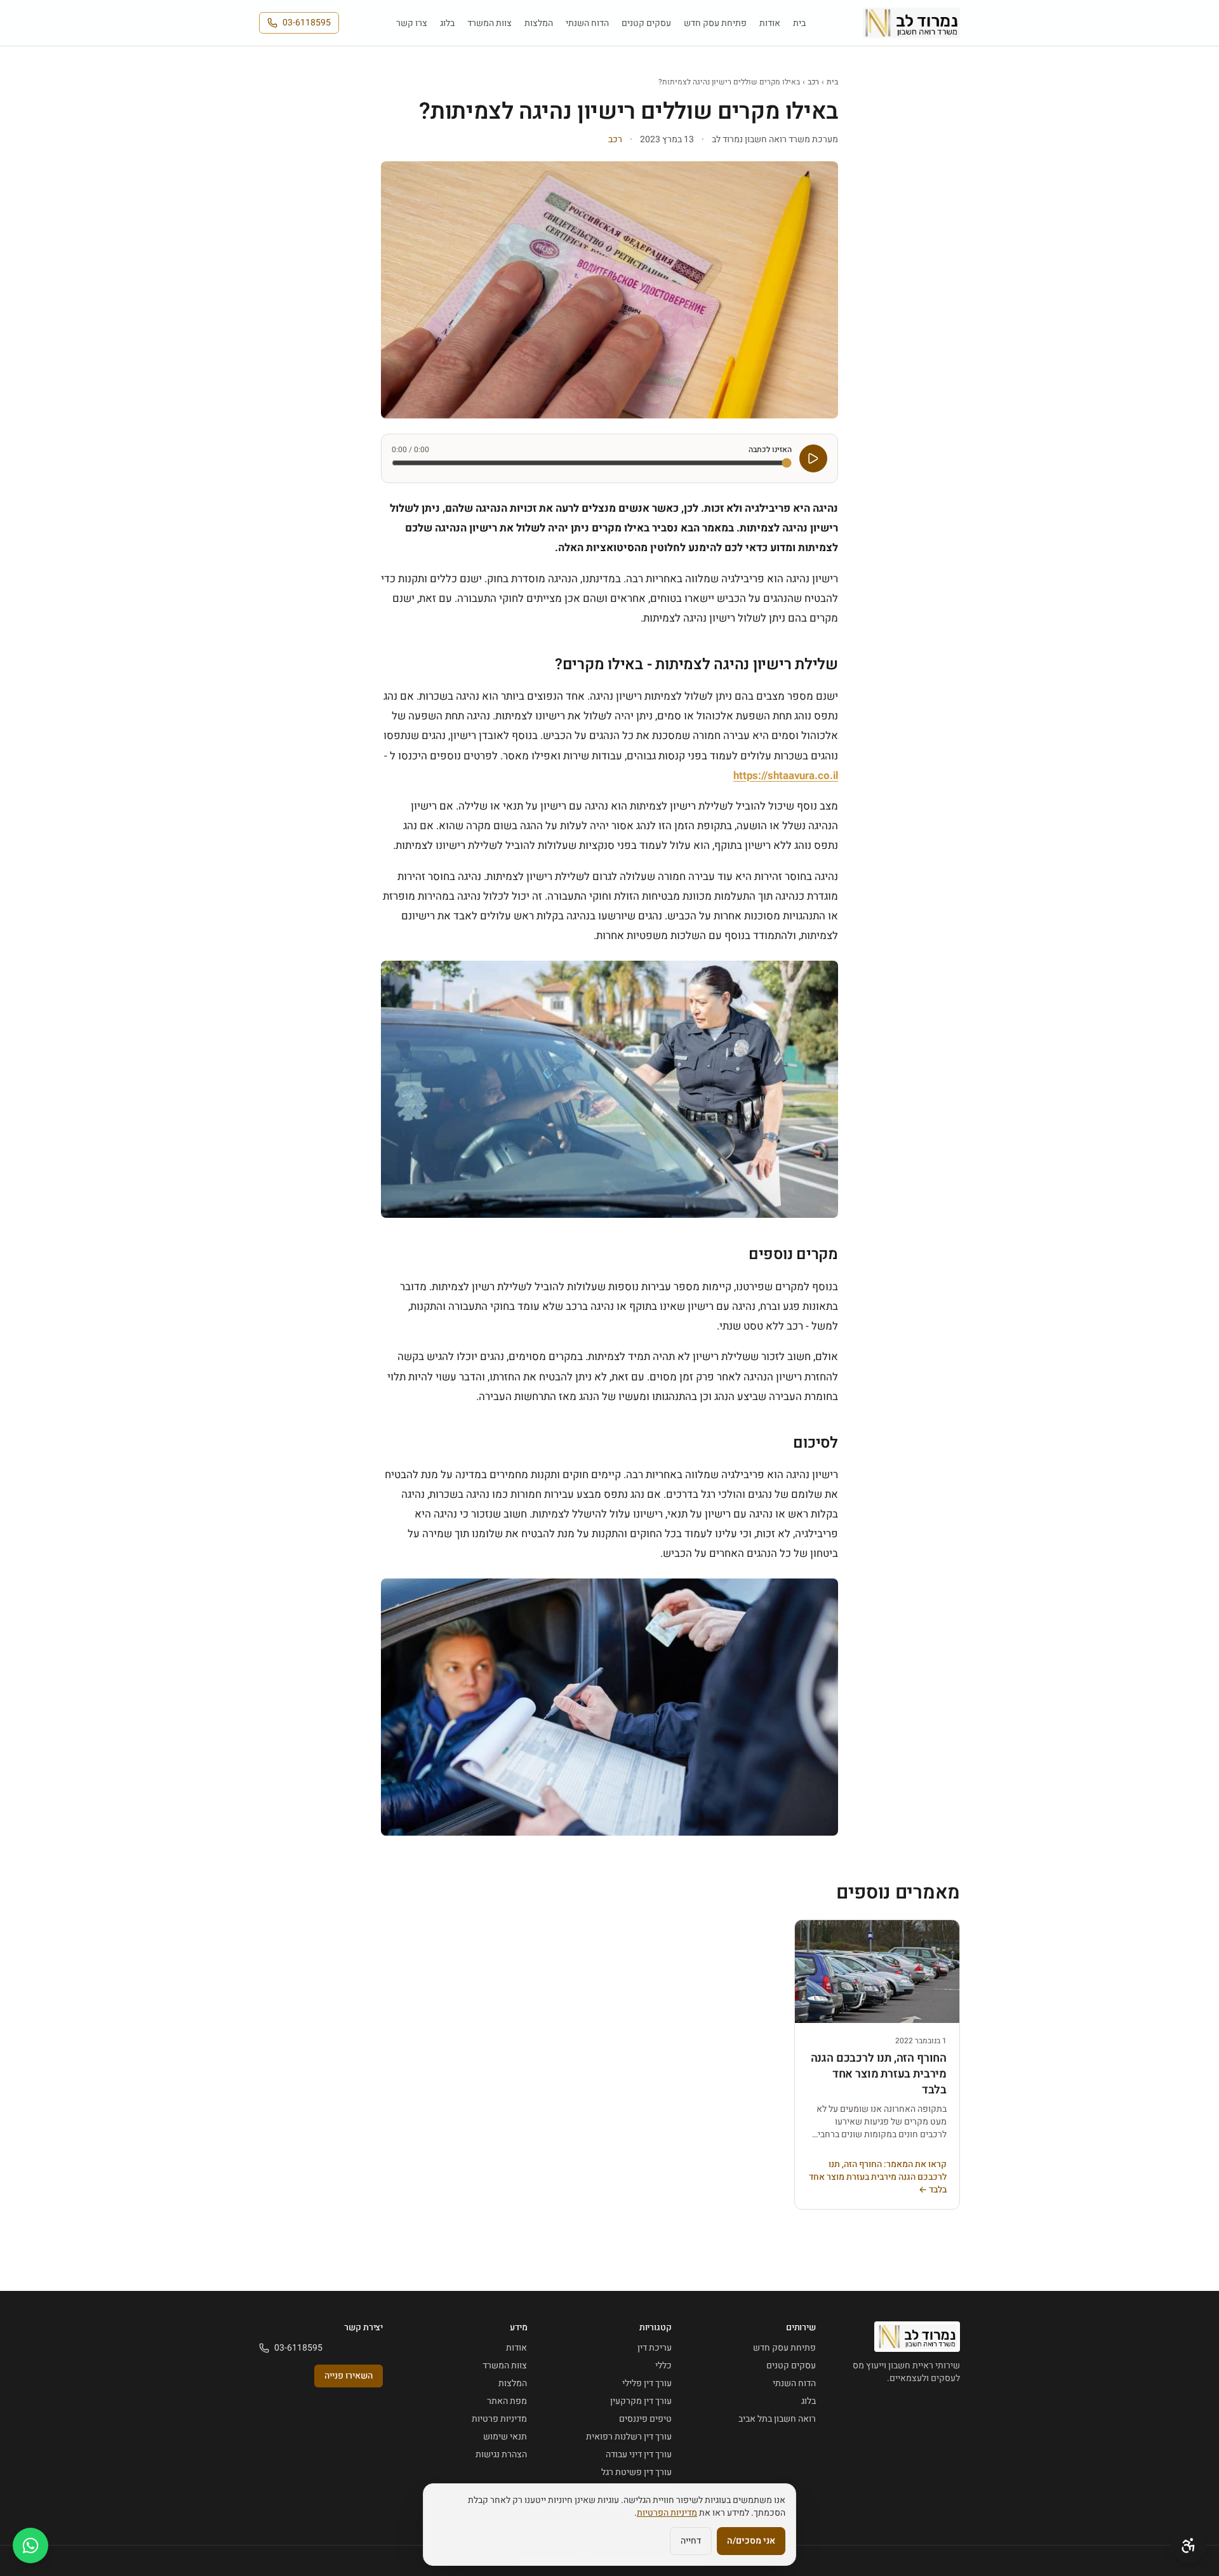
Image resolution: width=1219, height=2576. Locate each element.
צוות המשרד (490, 23)
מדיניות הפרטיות (667, 2513)
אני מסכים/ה (751, 2541)
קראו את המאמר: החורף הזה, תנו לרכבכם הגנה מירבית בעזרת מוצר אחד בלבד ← (878, 2177)
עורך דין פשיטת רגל (636, 2472)
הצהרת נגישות (501, 2454)
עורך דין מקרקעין (641, 2401)
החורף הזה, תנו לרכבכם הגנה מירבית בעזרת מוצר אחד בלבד (879, 2074)
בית (799, 23)
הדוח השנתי (587, 23)
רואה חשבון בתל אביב (777, 2419)
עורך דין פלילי (647, 2383)
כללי (663, 2366)
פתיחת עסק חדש (715, 23)
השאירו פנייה (349, 2376)
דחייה (691, 2541)
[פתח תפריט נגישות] (1189, 2546)
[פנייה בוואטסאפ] (30, 2546)
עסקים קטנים (646, 23)
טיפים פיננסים (645, 2419)
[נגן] (813, 458)
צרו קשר (412, 23)
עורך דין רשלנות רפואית (629, 2437)
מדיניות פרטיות (499, 2419)
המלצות (539, 23)
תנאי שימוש (505, 2437)
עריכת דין (655, 2348)
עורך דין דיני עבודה (639, 2454)
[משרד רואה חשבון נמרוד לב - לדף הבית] (911, 23)
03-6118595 (307, 23)
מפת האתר (507, 2401)
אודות (770, 23)
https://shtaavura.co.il (786, 776)
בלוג (447, 23)
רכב (813, 82)
